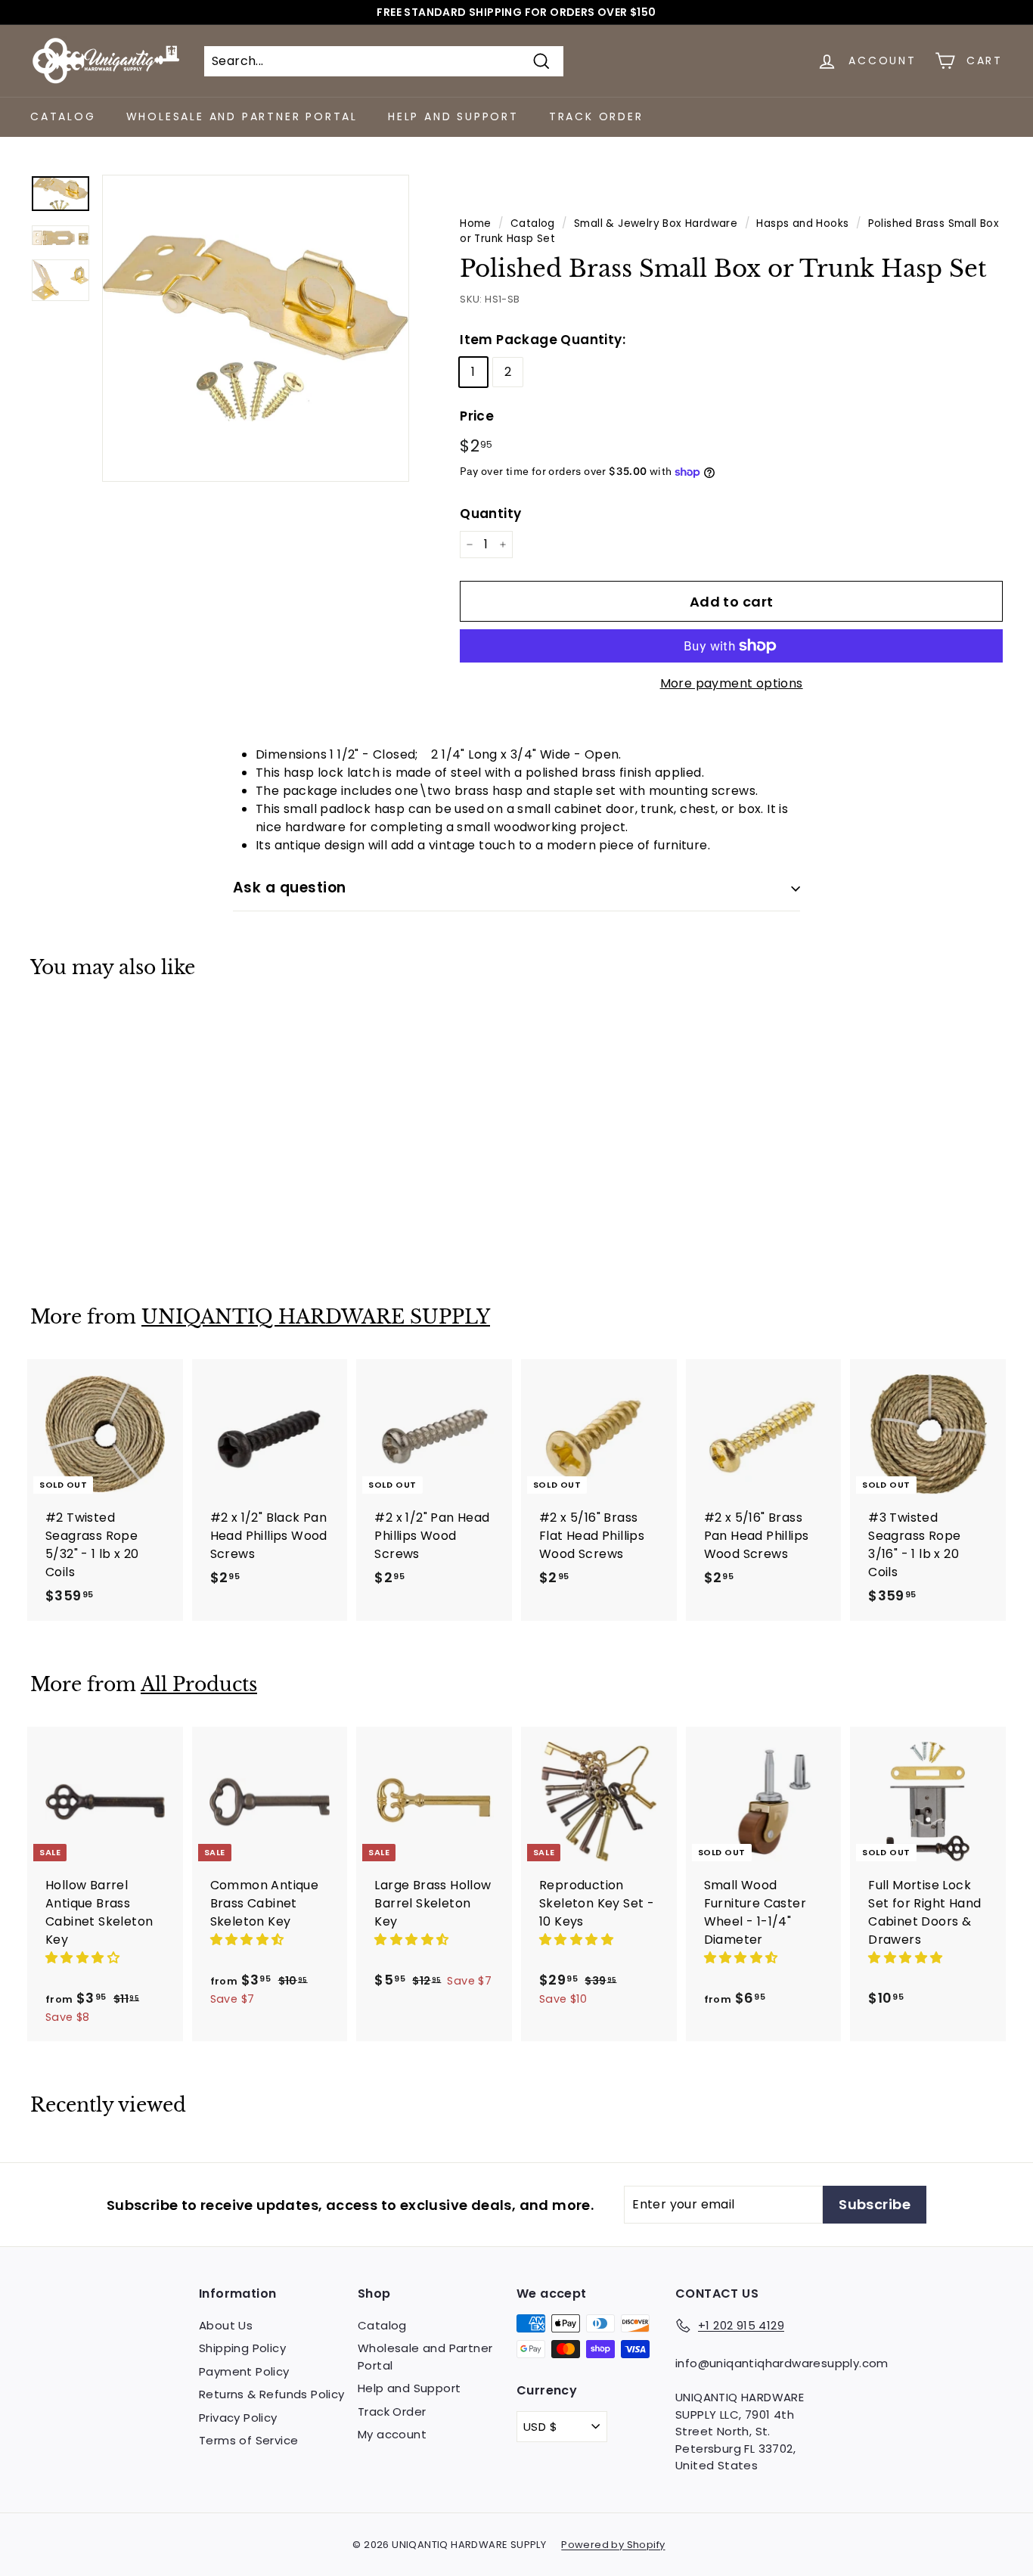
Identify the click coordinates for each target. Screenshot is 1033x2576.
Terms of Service (248, 2440)
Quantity (490, 514)
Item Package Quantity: (543, 340)
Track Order (596, 116)
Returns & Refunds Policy (272, 2394)
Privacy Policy (238, 2418)
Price (477, 416)
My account (392, 2434)
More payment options (732, 683)
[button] (84, 1958)
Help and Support (453, 116)
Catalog (63, 116)
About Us (226, 2325)
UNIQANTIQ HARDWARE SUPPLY (316, 1317)
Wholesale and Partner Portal (242, 116)
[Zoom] (256, 328)
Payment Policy (244, 2371)
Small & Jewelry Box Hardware (656, 223)
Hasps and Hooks (802, 223)
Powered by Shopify (613, 2545)
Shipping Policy (242, 2348)
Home (476, 223)
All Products (199, 1685)
